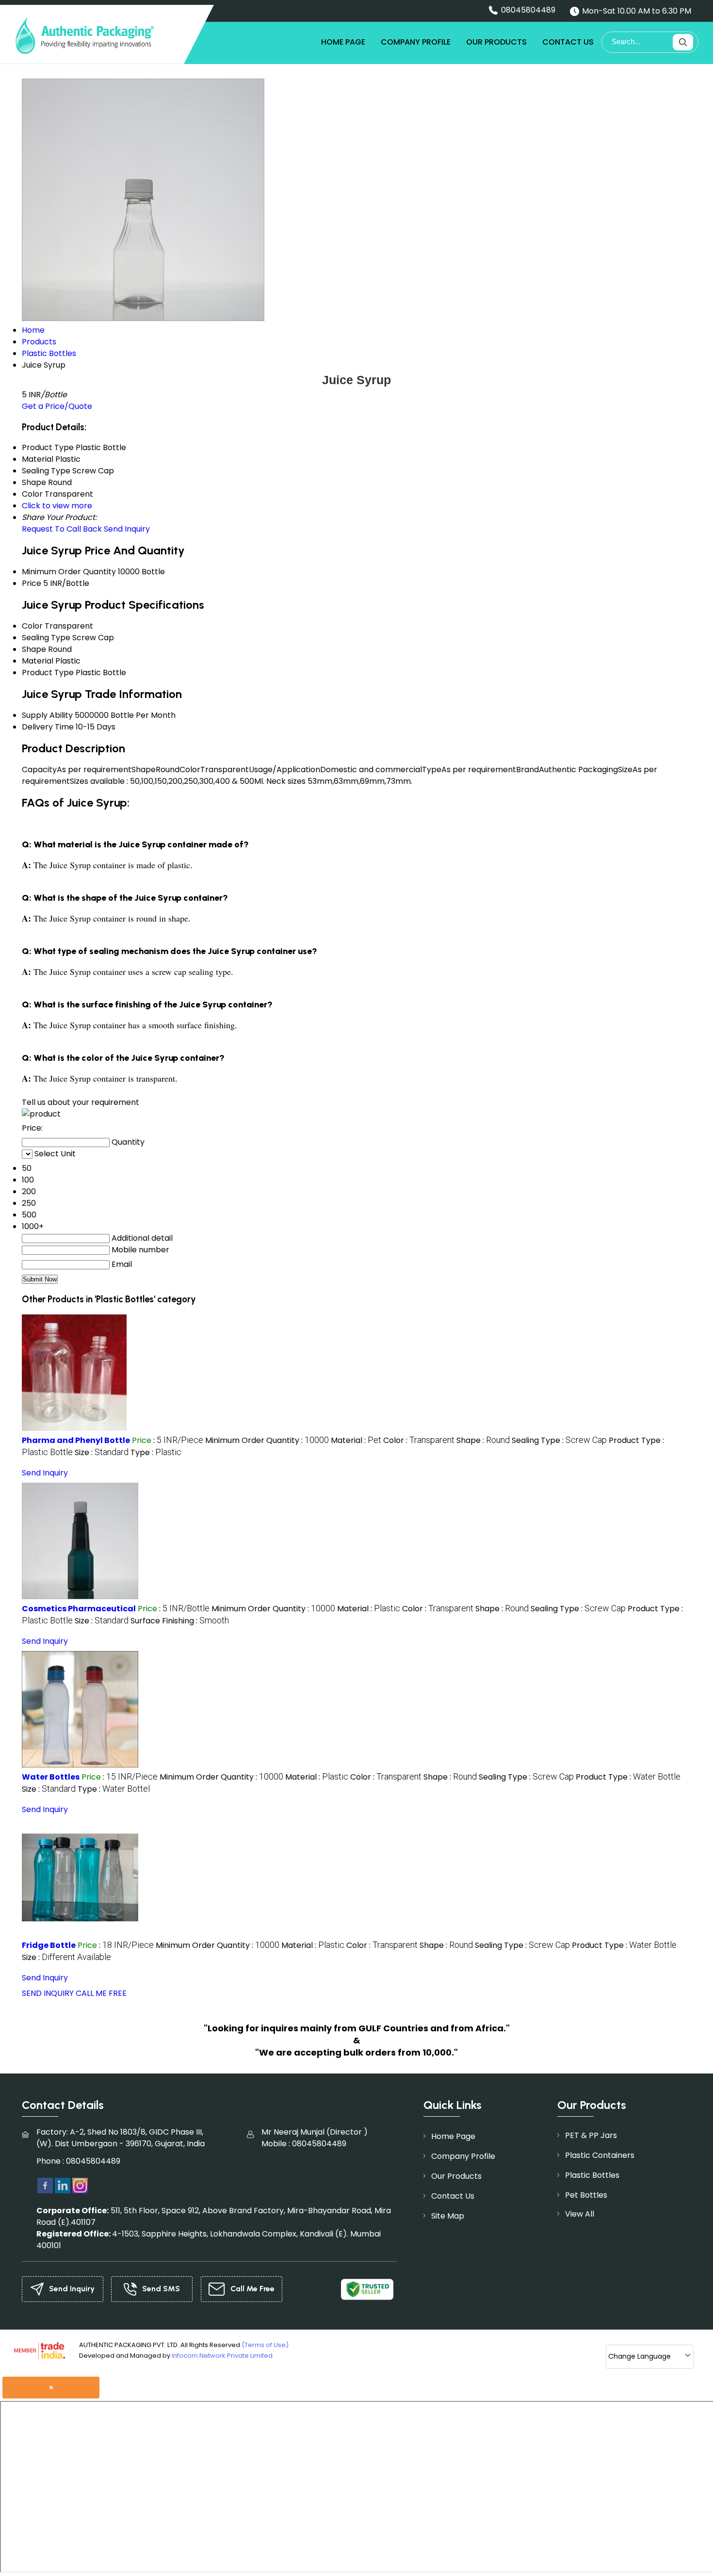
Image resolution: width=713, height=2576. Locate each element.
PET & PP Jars (591, 2135)
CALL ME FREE (101, 1993)
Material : (356, 1440)
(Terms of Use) (265, 2345)
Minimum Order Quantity (69, 572)
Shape (34, 649)
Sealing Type (46, 638)
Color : (419, 1440)
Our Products (496, 42)
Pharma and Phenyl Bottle (76, 1440)
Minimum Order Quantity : (267, 1440)
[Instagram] (80, 2185)
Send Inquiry (127, 529)
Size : (102, 1452)
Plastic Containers (600, 2155)
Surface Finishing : (180, 1621)
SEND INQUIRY (48, 1993)
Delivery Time (48, 727)
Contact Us (568, 42)
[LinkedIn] (63, 2185)
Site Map (448, 2216)
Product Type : (628, 1777)
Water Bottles (51, 1777)
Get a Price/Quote (57, 406)
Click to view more (57, 506)
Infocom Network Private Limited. (223, 2356)
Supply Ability (47, 715)
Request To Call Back (62, 529)
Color (32, 626)
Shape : (483, 1440)
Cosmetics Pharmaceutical (79, 1609)
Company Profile (416, 42)
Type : (156, 1452)
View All (580, 2214)
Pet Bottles (586, 2195)
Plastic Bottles (592, 2175)
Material (38, 661)
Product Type (48, 672)
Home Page (343, 42)
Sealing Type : (559, 1440)
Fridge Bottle (49, 1945)
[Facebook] (45, 2185)
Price (32, 583)
